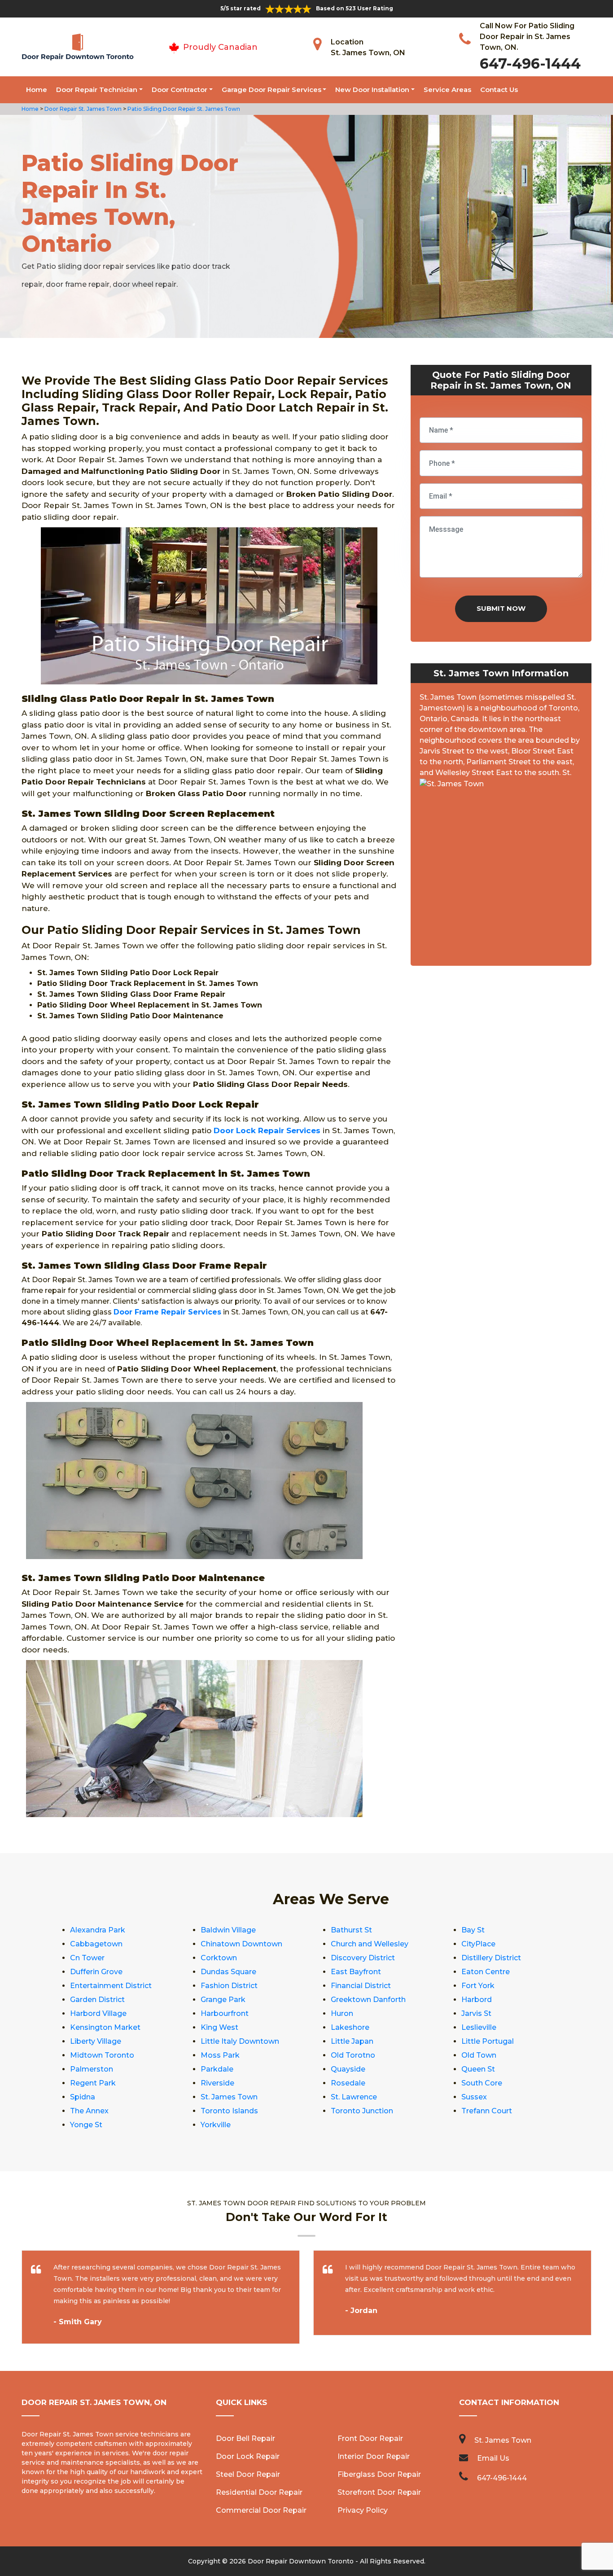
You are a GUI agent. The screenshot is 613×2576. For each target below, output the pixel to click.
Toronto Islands (229, 2111)
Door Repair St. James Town (82, 109)
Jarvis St (476, 2013)
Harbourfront (225, 2013)
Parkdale (217, 2069)
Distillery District (491, 1958)
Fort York (478, 1986)
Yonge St (86, 2125)
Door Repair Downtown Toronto (301, 2561)
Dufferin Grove (96, 1972)
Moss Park (220, 2055)
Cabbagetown (96, 1944)
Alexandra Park (98, 1930)
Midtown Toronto (102, 2055)
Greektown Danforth (368, 2000)
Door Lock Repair (248, 2456)
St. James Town (229, 2097)
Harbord (477, 2000)
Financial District (361, 1986)
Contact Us (499, 90)
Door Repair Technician (97, 90)
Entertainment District (111, 1986)
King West (219, 2027)
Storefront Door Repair (379, 2492)
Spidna (83, 2097)
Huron (342, 2013)
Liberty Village (96, 2041)
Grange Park (223, 2000)
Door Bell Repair (245, 2438)
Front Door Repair (370, 2438)
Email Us (493, 2458)
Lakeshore (350, 2027)
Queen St (478, 2069)
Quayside (348, 2069)
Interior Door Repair (374, 2456)
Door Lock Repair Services (267, 1130)
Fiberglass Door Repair (379, 2474)
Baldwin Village (228, 1930)
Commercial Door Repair (261, 2510)
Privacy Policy (363, 2510)
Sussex (474, 2097)
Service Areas (447, 90)
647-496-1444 (530, 64)
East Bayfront (356, 1972)
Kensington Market (105, 2027)
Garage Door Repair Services (271, 90)
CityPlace (478, 1944)
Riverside (217, 2083)
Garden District (97, 2000)
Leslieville (479, 2027)
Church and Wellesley (370, 1944)
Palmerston (92, 2069)
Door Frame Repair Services (167, 1312)
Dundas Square (228, 1972)
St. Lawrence (354, 2097)
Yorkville (216, 2125)
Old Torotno (353, 2055)
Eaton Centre (486, 1972)
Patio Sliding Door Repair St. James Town (183, 109)
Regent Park (93, 2083)
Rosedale (348, 2083)
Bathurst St (351, 1930)
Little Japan (352, 2041)
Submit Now (501, 608)
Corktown (219, 1958)
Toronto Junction (362, 2111)
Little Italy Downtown (240, 2041)
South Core (482, 2083)
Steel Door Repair (248, 2474)
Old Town (479, 2055)
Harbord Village (98, 2013)
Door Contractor (180, 90)
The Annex (89, 2111)
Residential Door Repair (259, 2492)
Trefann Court (487, 2111)
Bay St (473, 1930)
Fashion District (229, 1986)
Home (37, 90)
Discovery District (363, 1958)
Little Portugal (488, 2041)
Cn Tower (87, 1958)
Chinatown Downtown (241, 1944)
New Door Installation (372, 90)
